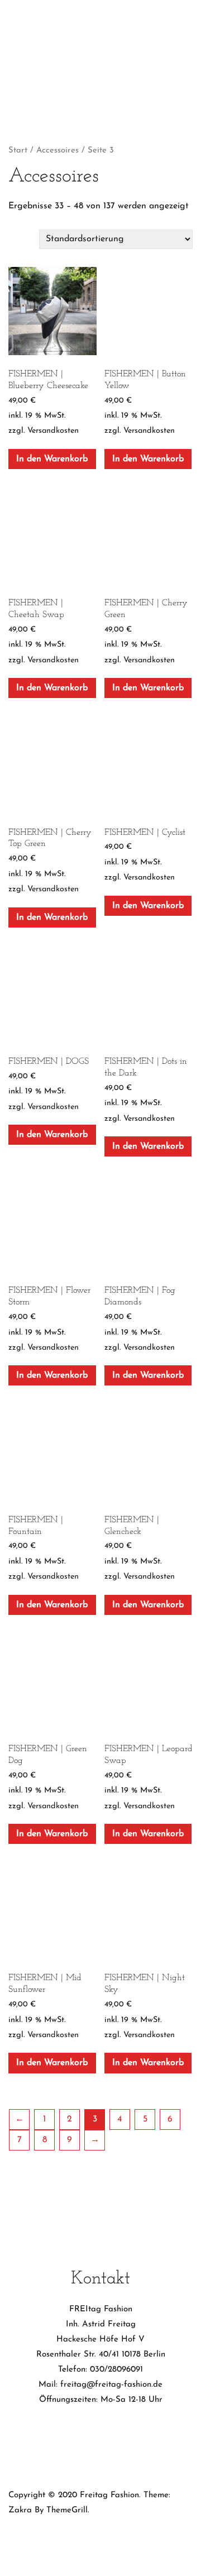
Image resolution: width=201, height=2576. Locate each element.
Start (18, 150)
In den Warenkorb (52, 459)
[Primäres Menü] (101, 80)
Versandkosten (53, 431)
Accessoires (58, 150)
